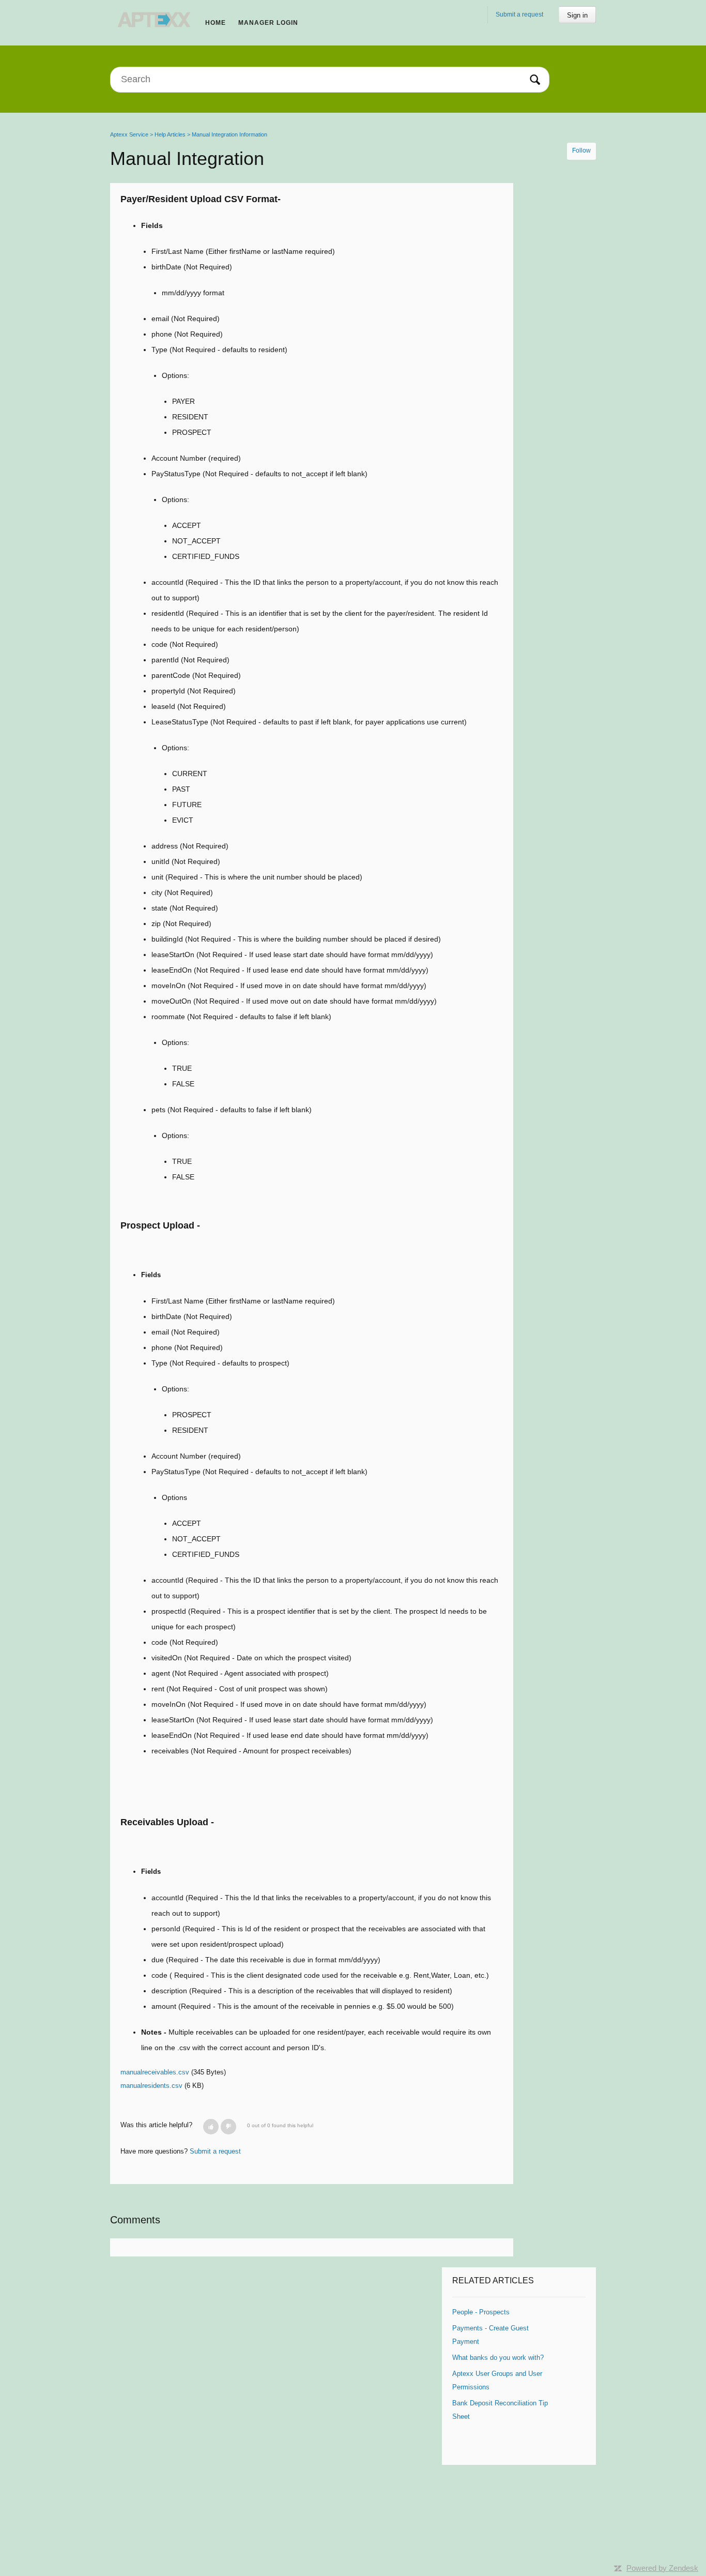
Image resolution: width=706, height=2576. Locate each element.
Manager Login (268, 23)
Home (216, 23)
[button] (211, 2127)
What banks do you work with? (498, 2358)
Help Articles (170, 134)
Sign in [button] (577, 15)
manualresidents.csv (151, 2086)
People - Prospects (481, 2312)
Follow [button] (581, 150)
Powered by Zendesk (662, 2568)
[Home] (155, 19)
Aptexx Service (129, 134)
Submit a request (519, 14)
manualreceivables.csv (155, 2072)
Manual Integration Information (229, 134)
